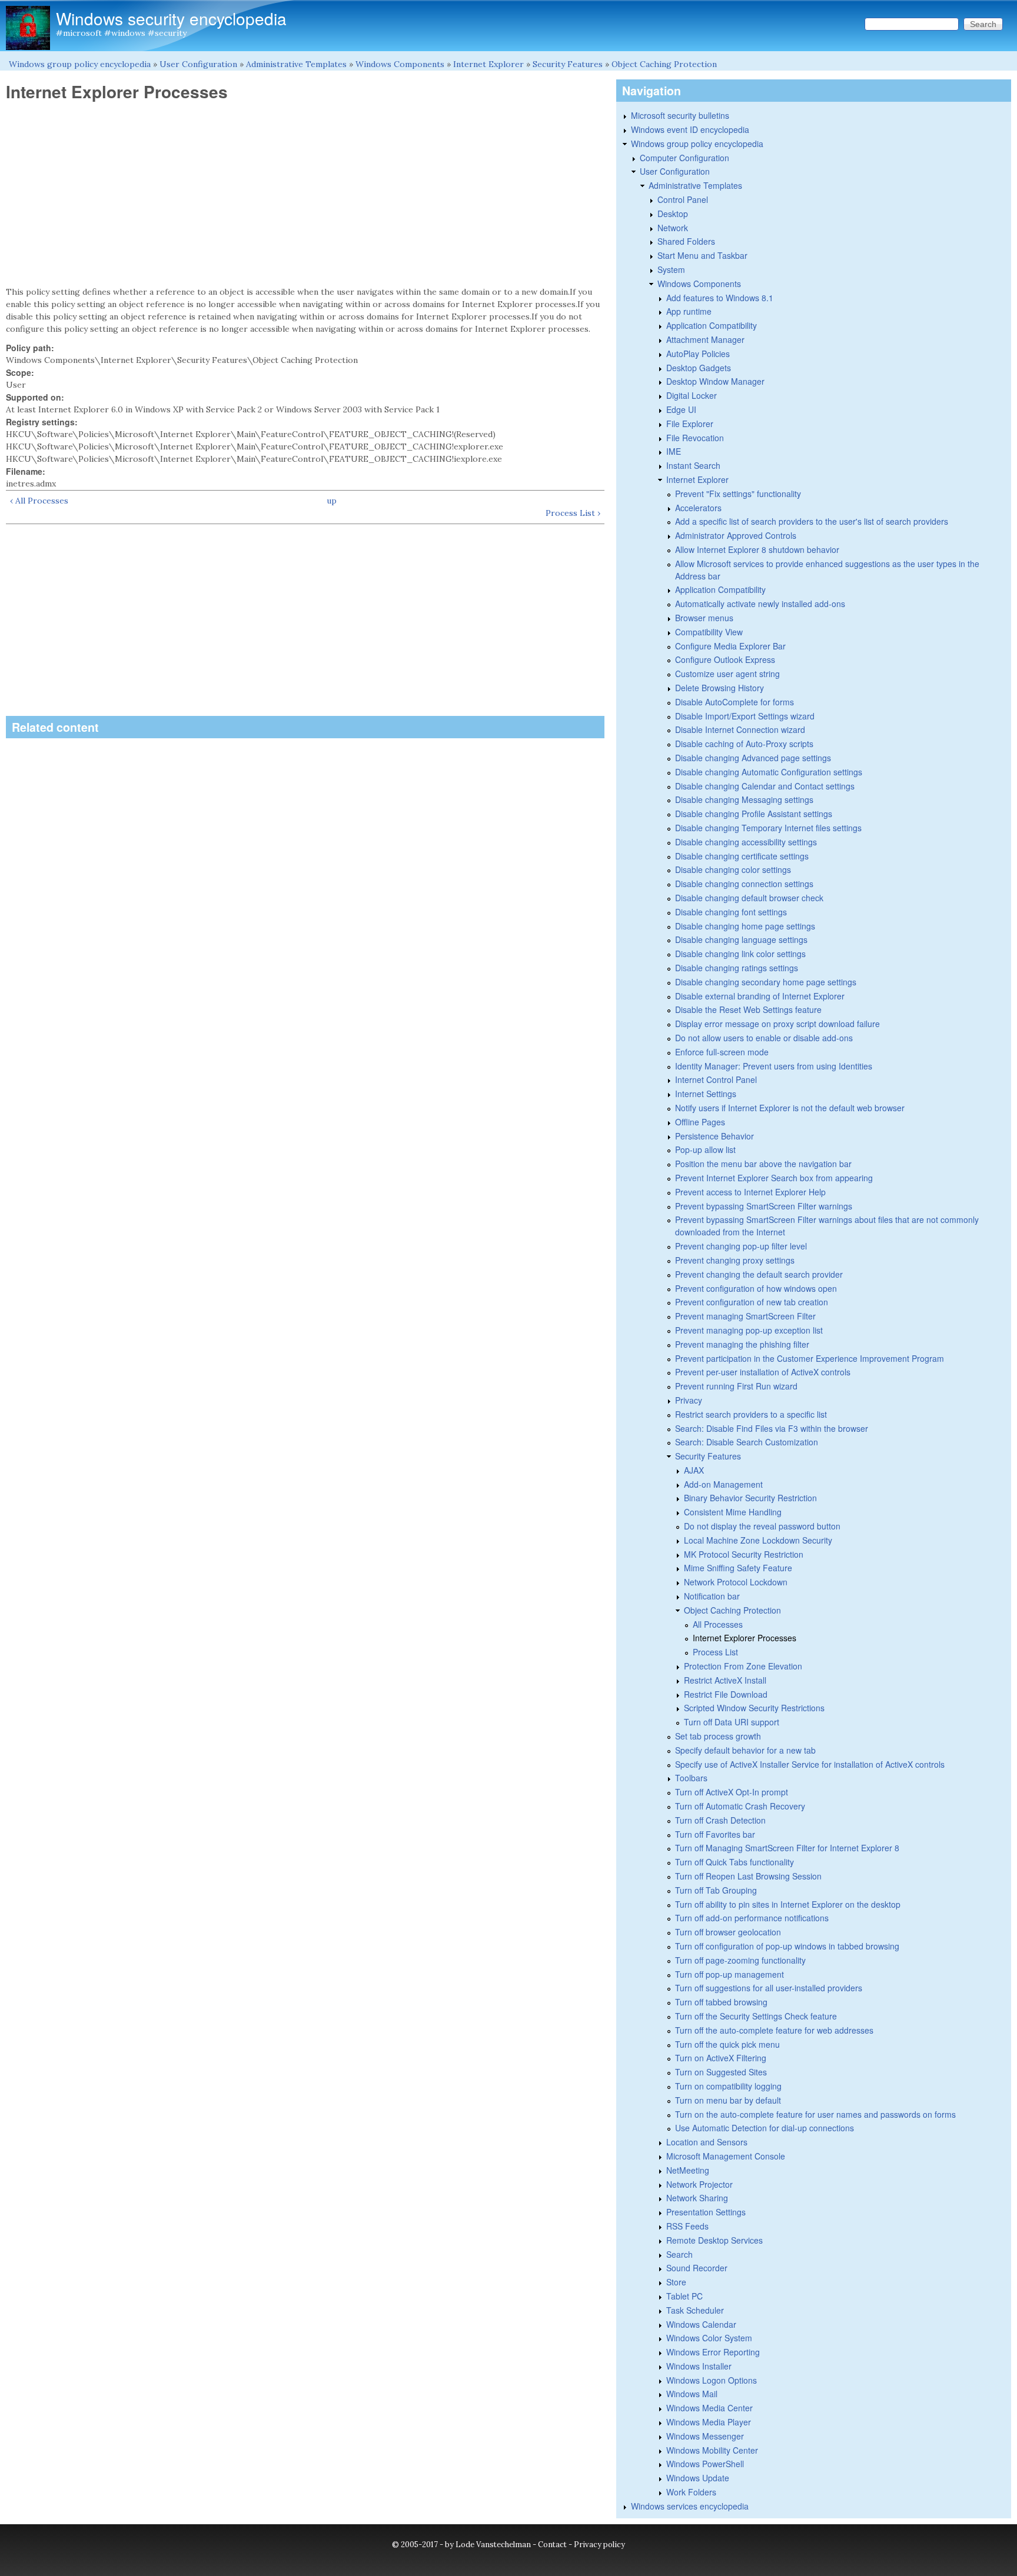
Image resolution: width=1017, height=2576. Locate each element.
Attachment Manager (705, 339)
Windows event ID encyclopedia (690, 129)
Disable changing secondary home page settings (766, 982)
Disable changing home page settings (745, 926)
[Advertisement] (305, 194)
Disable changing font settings (731, 912)
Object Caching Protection (664, 64)
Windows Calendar (701, 2324)
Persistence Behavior (714, 1136)
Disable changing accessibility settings (746, 842)
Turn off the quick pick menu (727, 2044)
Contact (552, 2545)
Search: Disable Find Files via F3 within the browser (772, 1428)
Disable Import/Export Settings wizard (745, 716)
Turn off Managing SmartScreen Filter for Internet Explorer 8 (787, 1848)
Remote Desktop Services (714, 2240)
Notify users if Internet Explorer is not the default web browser (790, 1108)
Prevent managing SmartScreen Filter (745, 1316)
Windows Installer (699, 2366)
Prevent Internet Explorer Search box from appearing (774, 1178)
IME (674, 451)
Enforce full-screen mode (722, 1052)
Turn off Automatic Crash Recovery (740, 1806)
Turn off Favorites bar (715, 1834)
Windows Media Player (709, 2422)
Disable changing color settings (733, 869)
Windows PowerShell (705, 2464)
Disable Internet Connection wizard (740, 729)
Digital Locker (692, 395)
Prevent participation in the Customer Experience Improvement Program (810, 1358)
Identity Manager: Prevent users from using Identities (774, 1066)
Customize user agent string (727, 674)
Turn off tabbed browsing (721, 2002)
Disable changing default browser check (749, 898)
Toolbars (691, 1778)
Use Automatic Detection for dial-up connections (765, 2128)
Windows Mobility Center (712, 2450)
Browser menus (704, 618)
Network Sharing (697, 2198)
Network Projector (699, 2184)
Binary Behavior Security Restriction (750, 1498)
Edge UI (681, 409)
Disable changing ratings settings (737, 968)
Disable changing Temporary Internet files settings (768, 828)
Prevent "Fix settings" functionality (738, 494)
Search (679, 2254)
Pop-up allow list (705, 1149)
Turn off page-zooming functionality (740, 1960)
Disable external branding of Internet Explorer (760, 996)
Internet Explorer (488, 64)
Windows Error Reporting (713, 2352)
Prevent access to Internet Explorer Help (750, 1192)
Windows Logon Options (712, 2380)
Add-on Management (723, 1484)
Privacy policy (599, 2545)
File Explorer (690, 424)
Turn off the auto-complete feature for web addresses (774, 2030)
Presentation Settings (706, 2212)
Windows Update (698, 2478)
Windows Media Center (709, 2408)
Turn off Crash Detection (720, 1820)
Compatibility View (709, 632)
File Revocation (695, 438)
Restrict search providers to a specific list (751, 1414)
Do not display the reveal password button (762, 1526)
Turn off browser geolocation (728, 1932)
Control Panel (683, 199)
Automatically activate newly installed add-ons (760, 604)
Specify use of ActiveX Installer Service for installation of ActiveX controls (810, 1764)
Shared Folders (686, 241)
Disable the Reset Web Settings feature (748, 1009)
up (332, 501)
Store (676, 2282)
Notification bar (712, 1596)
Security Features (568, 64)
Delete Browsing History (719, 688)
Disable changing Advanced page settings (753, 758)
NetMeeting (688, 2170)
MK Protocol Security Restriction (744, 1554)
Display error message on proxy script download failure (777, 1024)
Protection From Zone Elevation (743, 1666)
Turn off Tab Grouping (716, 1890)
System (671, 269)
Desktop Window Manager (715, 381)
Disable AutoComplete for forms (734, 702)
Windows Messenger (705, 2436)
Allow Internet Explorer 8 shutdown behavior (757, 549)
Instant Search (693, 465)
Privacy (689, 1400)
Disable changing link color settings (740, 954)
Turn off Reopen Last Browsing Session (748, 1876)
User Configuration (198, 64)
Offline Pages (700, 1122)
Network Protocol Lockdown (736, 1582)
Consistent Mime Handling (733, 1512)
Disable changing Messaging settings (744, 799)
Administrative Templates (296, 64)
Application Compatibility (712, 325)
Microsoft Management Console (726, 2156)
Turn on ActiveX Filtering (721, 2058)
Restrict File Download (726, 1694)
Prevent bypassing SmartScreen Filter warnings (764, 1206)
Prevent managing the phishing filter (742, 1344)
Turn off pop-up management (729, 1974)
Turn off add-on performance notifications (752, 1918)
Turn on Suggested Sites (721, 2072)
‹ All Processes (39, 501)
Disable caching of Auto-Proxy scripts (744, 744)
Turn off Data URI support (732, 1722)
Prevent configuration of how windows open (756, 1288)
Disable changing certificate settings (742, 856)
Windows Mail (692, 2394)
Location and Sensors (707, 2142)
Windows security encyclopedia (171, 18)
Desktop (673, 214)
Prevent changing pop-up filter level (741, 1246)
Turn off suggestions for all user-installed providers (769, 1988)
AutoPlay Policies (698, 354)
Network (673, 228)
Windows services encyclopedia (690, 2506)
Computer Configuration (684, 158)
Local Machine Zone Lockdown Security (758, 1540)
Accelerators (698, 508)
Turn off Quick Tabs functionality (734, 1862)
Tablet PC (684, 2296)
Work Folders (691, 2492)
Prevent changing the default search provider (759, 1274)
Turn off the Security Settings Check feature (756, 2016)
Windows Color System (709, 2338)
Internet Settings (706, 1094)
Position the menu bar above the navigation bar (763, 1164)
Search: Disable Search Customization (747, 1442)
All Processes (718, 1624)
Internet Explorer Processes (745, 1638)
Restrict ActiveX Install (725, 1680)
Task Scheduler (695, 2310)
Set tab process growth (718, 1736)
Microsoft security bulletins (680, 115)
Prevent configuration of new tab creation (752, 1302)
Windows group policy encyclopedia (80, 64)
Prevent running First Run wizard (736, 1386)
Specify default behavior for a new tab (745, 1750)
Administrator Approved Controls (736, 535)
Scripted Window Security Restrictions (754, 1708)
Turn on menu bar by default (728, 2100)
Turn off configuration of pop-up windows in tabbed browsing (787, 1946)
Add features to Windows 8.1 (720, 298)
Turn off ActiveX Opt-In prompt (732, 1792)
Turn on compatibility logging (728, 2086)
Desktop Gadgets (699, 368)
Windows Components (400, 64)
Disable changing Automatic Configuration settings (769, 772)
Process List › (573, 513)
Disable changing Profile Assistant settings (754, 814)
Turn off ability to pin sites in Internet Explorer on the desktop (788, 1904)
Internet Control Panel (716, 1079)
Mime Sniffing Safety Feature (738, 1568)
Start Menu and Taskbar (702, 255)
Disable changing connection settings (744, 884)
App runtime (689, 311)
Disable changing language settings (741, 939)
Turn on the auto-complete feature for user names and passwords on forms (815, 2114)
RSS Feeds (687, 2226)
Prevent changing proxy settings (735, 1260)
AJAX (694, 1470)
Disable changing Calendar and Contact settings (765, 786)
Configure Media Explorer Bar (730, 646)
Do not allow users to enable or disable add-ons (764, 1038)
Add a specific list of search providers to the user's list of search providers (812, 521)
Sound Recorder (697, 2268)
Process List (715, 1652)
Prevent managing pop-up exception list (749, 1330)
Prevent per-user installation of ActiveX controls (763, 1372)
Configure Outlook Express (725, 659)
